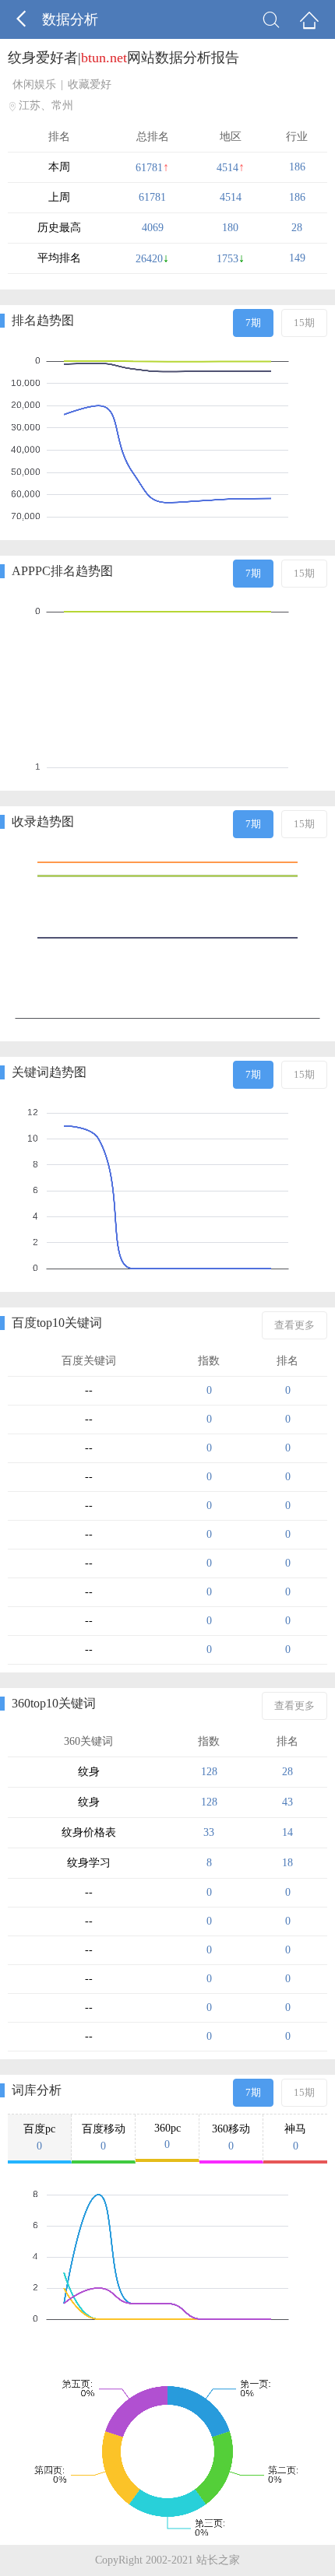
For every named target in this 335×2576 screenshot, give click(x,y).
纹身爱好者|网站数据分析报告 (123, 58)
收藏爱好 (90, 84)
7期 (253, 323)
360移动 (231, 2137)
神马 (295, 2137)
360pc (167, 2136)
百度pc (39, 2137)
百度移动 (104, 2137)
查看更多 (294, 1325)
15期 (304, 323)
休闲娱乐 (34, 84)
